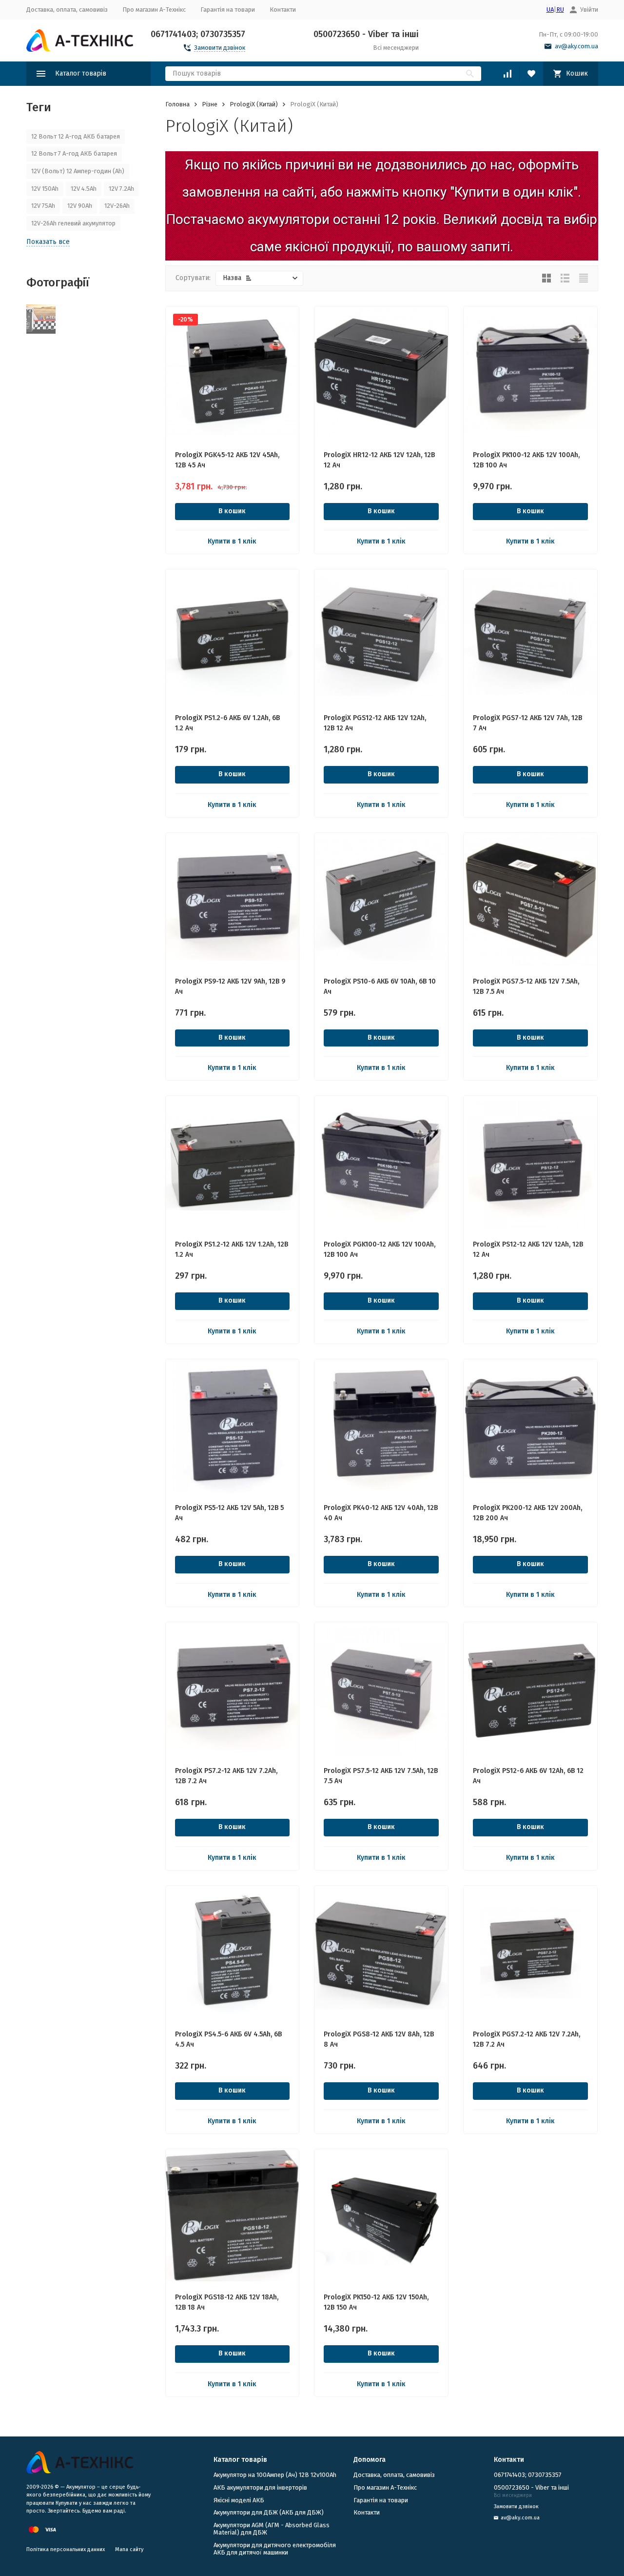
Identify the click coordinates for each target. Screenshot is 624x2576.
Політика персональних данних (66, 2549)
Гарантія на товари (228, 10)
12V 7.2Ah (121, 189)
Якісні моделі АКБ (239, 2500)
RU (560, 10)
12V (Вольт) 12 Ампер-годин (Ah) (78, 171)
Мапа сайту (129, 2549)
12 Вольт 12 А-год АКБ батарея (76, 136)
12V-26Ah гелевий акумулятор (73, 223)
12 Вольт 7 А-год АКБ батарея (74, 153)
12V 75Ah (43, 206)
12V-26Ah (117, 206)
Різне (210, 104)
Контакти (283, 10)
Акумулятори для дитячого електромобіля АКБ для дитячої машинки (275, 2549)
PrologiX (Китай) (254, 104)
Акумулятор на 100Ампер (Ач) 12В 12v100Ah (275, 2475)
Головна (177, 104)
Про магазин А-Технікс (154, 10)
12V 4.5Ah (84, 189)
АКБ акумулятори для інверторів (260, 2487)
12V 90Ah (80, 206)
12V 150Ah (45, 189)
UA (550, 10)
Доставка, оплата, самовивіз (67, 10)
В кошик (232, 511)
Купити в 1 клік (232, 541)
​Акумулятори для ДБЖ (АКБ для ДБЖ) (269, 2512)
